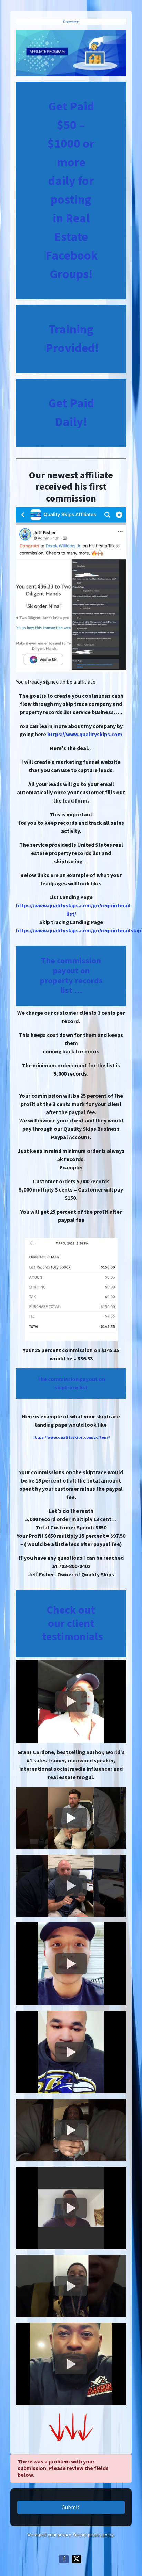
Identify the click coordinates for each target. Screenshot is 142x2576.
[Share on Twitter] (77, 2559)
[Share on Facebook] (64, 2559)
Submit (71, 2507)
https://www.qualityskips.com (85, 735)
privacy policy (101, 2535)
